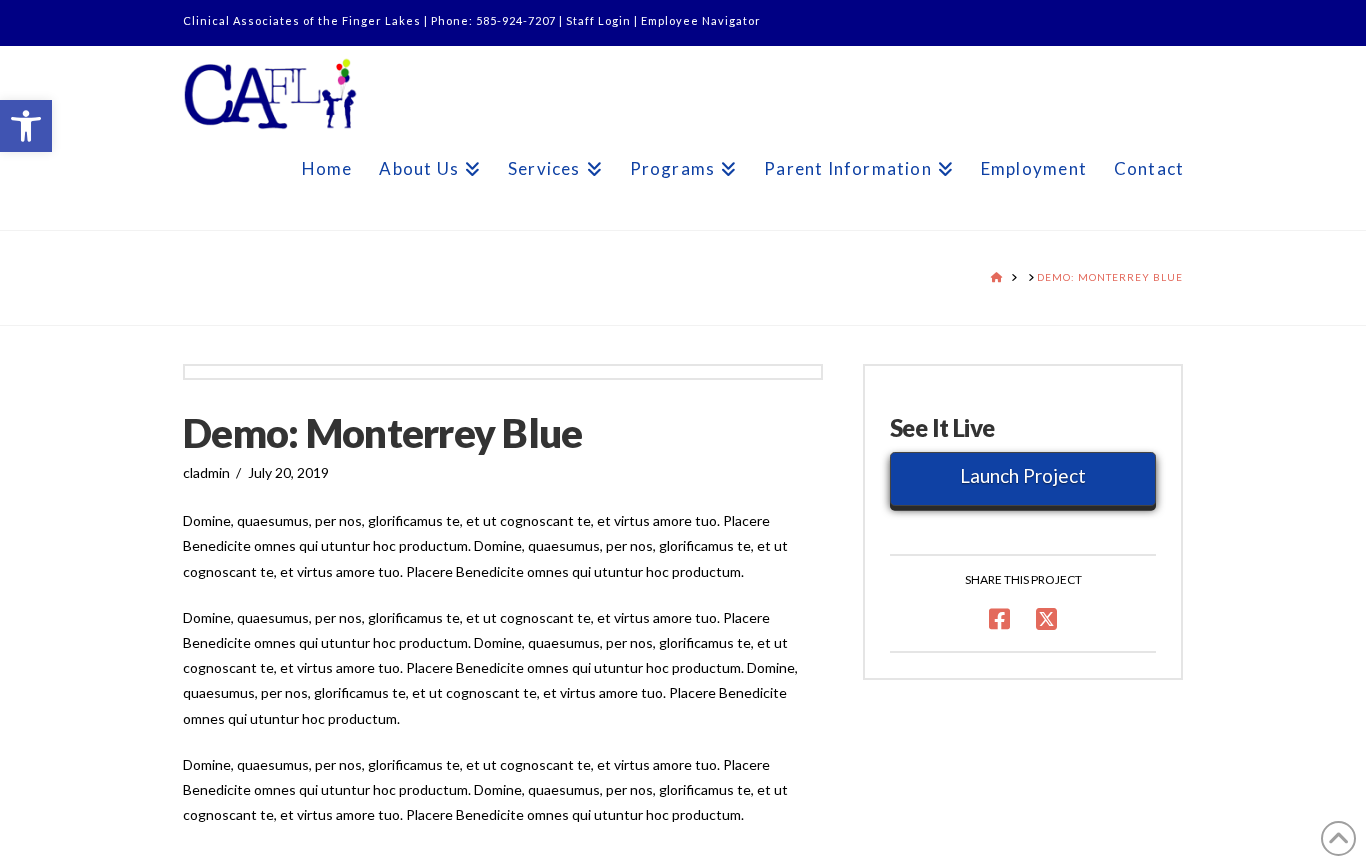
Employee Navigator (701, 20)
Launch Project (1023, 475)
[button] (26, 126)
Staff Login (598, 20)
